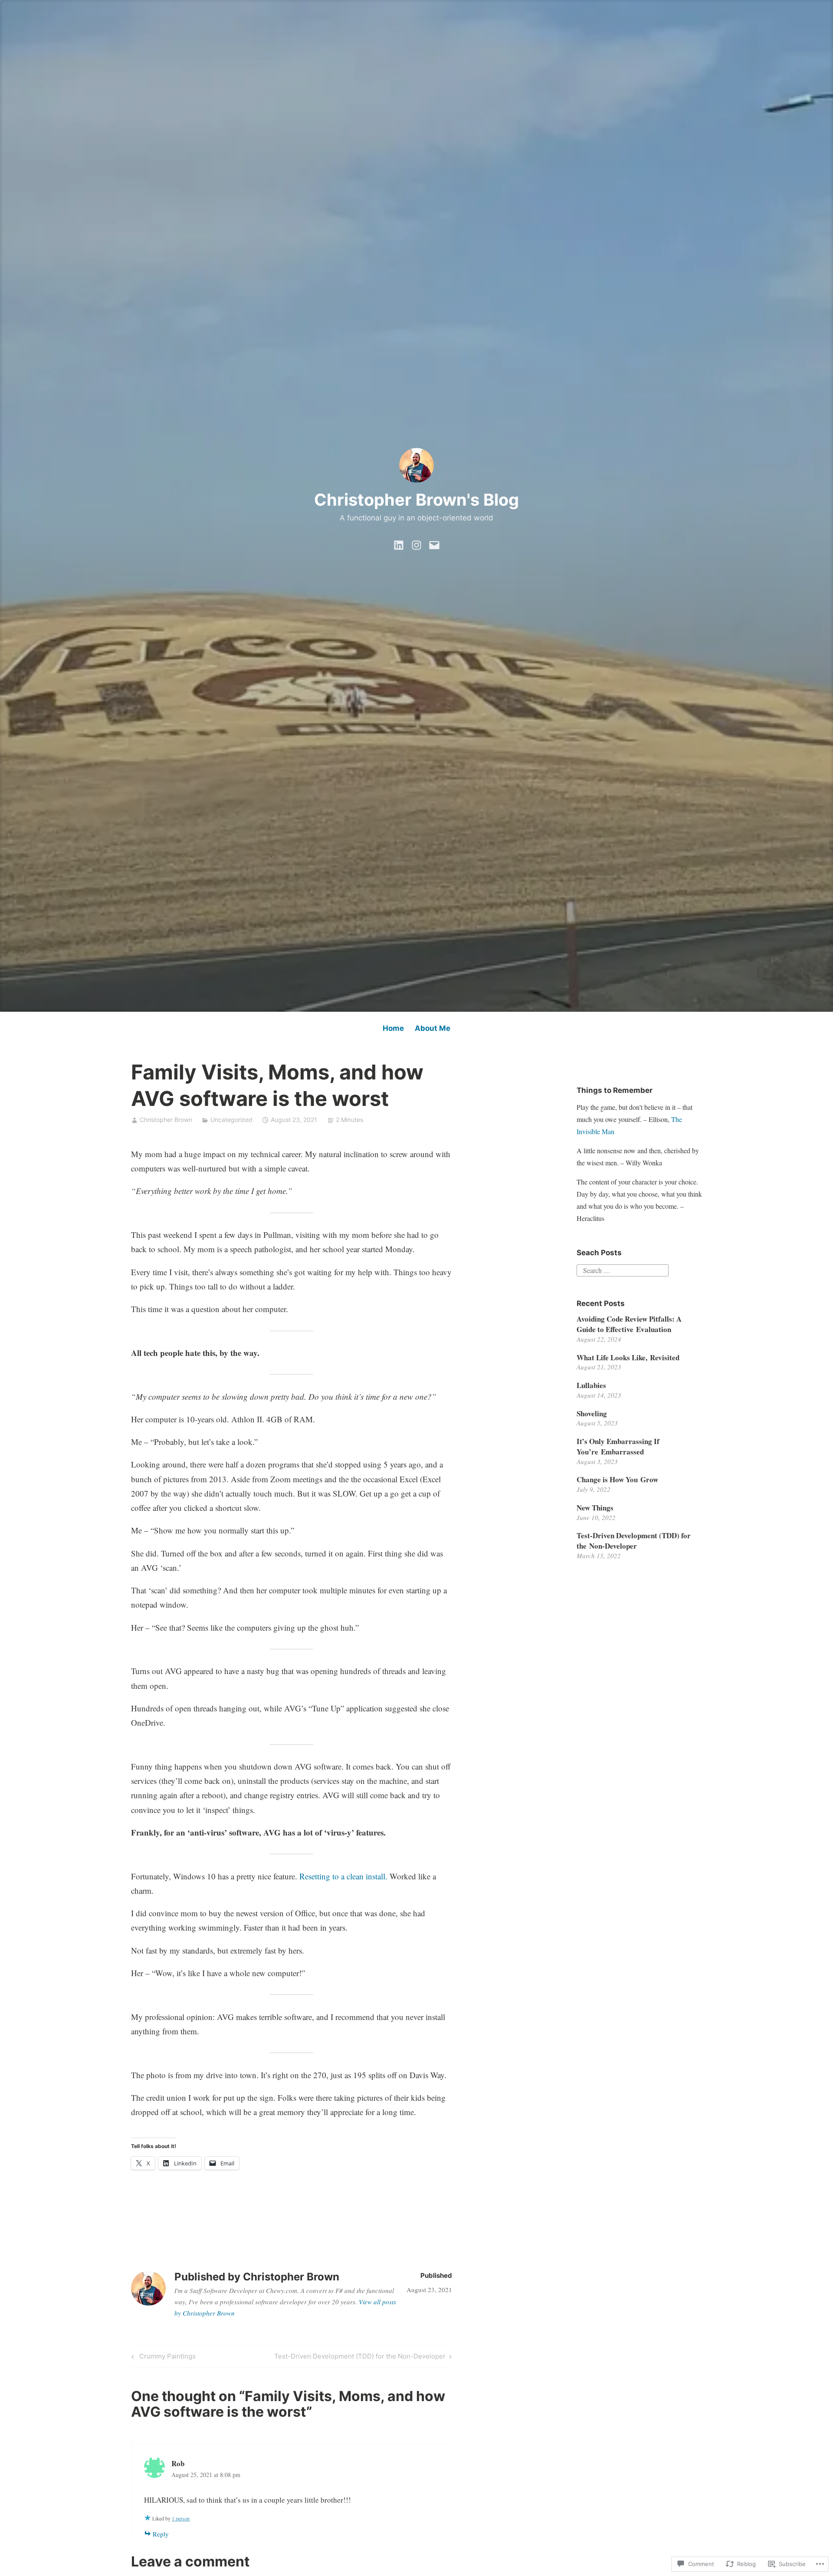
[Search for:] (623, 1269)
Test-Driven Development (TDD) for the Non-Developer (360, 2358)
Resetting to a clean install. (343, 1876)
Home (393, 1028)
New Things (595, 1508)
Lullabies (591, 1385)
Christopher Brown (166, 1120)
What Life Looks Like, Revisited (628, 1357)
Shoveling (592, 1413)
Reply (161, 2534)
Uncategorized (231, 1120)
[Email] (434, 543)
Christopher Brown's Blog (416, 500)
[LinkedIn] (399, 543)
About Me (433, 1028)
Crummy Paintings (162, 2358)
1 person (181, 2518)
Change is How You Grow (617, 1479)
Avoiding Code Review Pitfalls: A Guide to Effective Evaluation (629, 1324)
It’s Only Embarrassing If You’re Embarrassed (618, 1446)
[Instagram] (416, 543)
